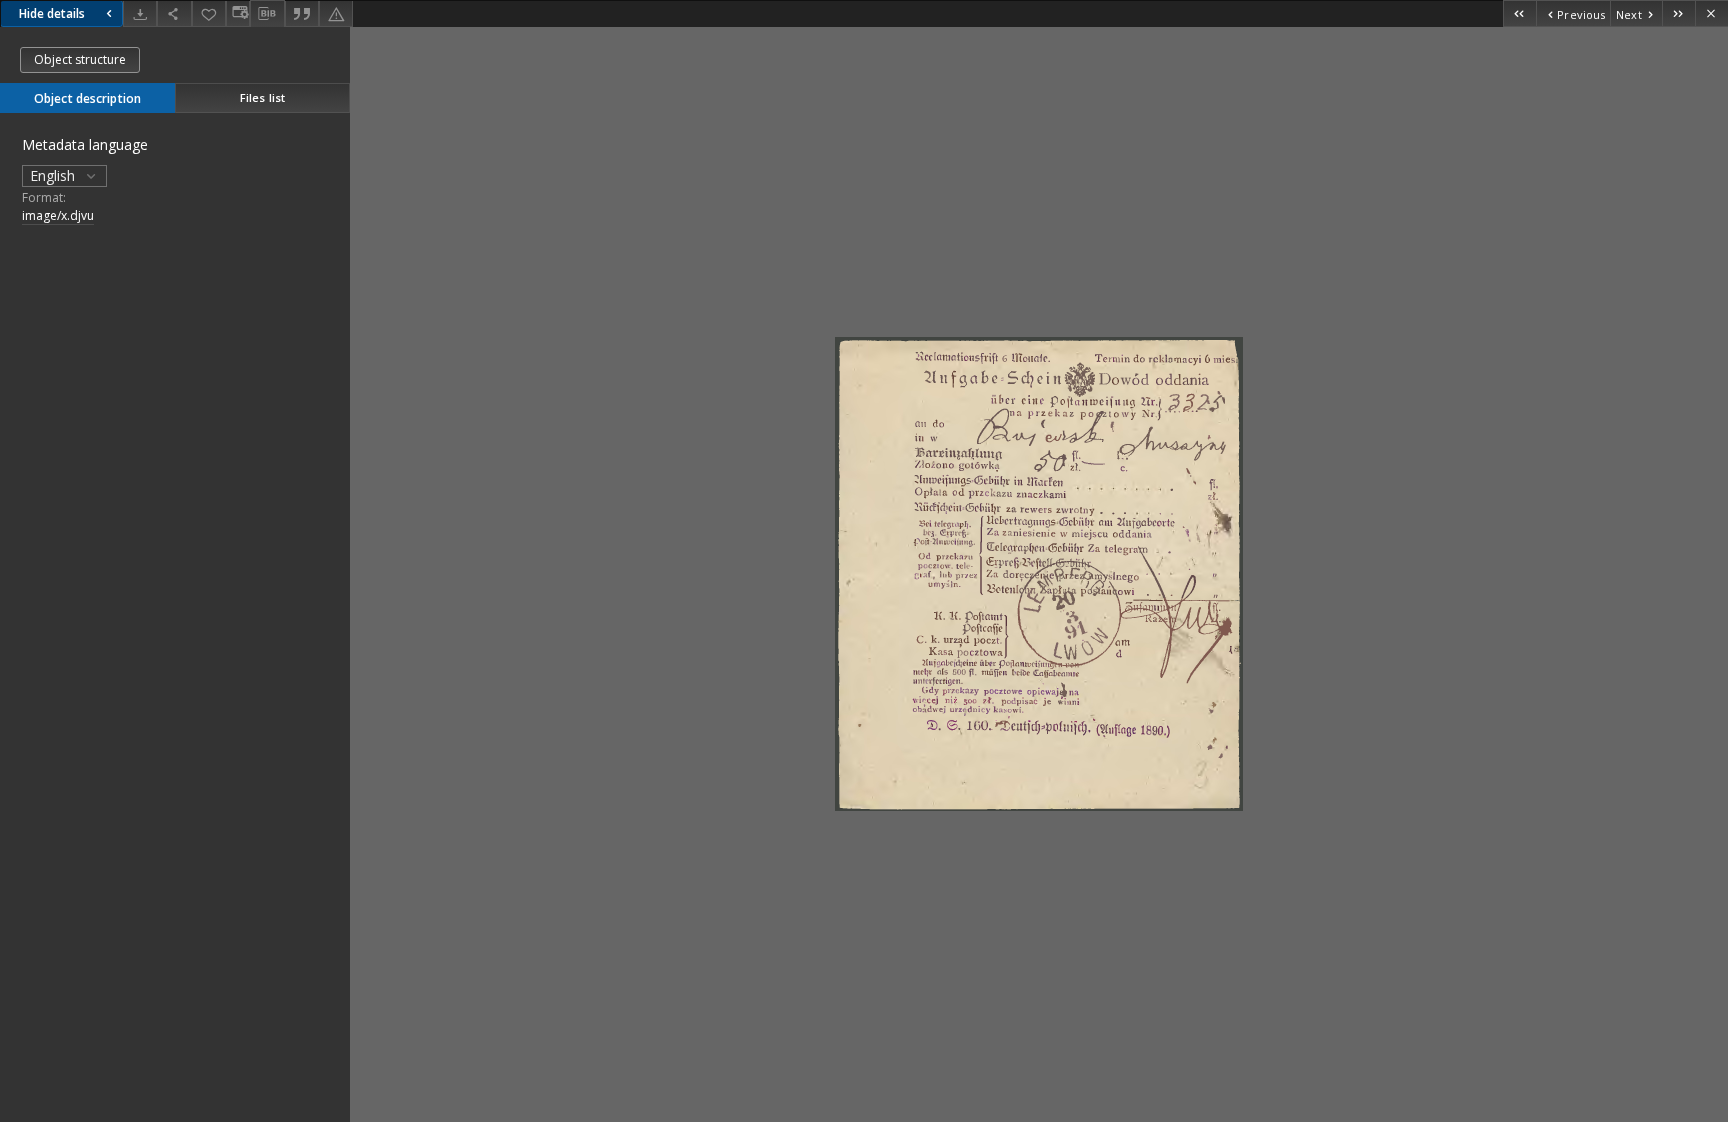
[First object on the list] (1519, 13)
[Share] (174, 13)
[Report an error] (336, 13)
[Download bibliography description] (267, 14)
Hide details (52, 13)
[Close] (1711, 13)
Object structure (80, 59)
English (54, 175)
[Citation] (302, 13)
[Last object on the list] (1678, 13)
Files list (262, 97)
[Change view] (238, 13)
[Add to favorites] (209, 13)
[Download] (140, 13)
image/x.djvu (58, 215)
